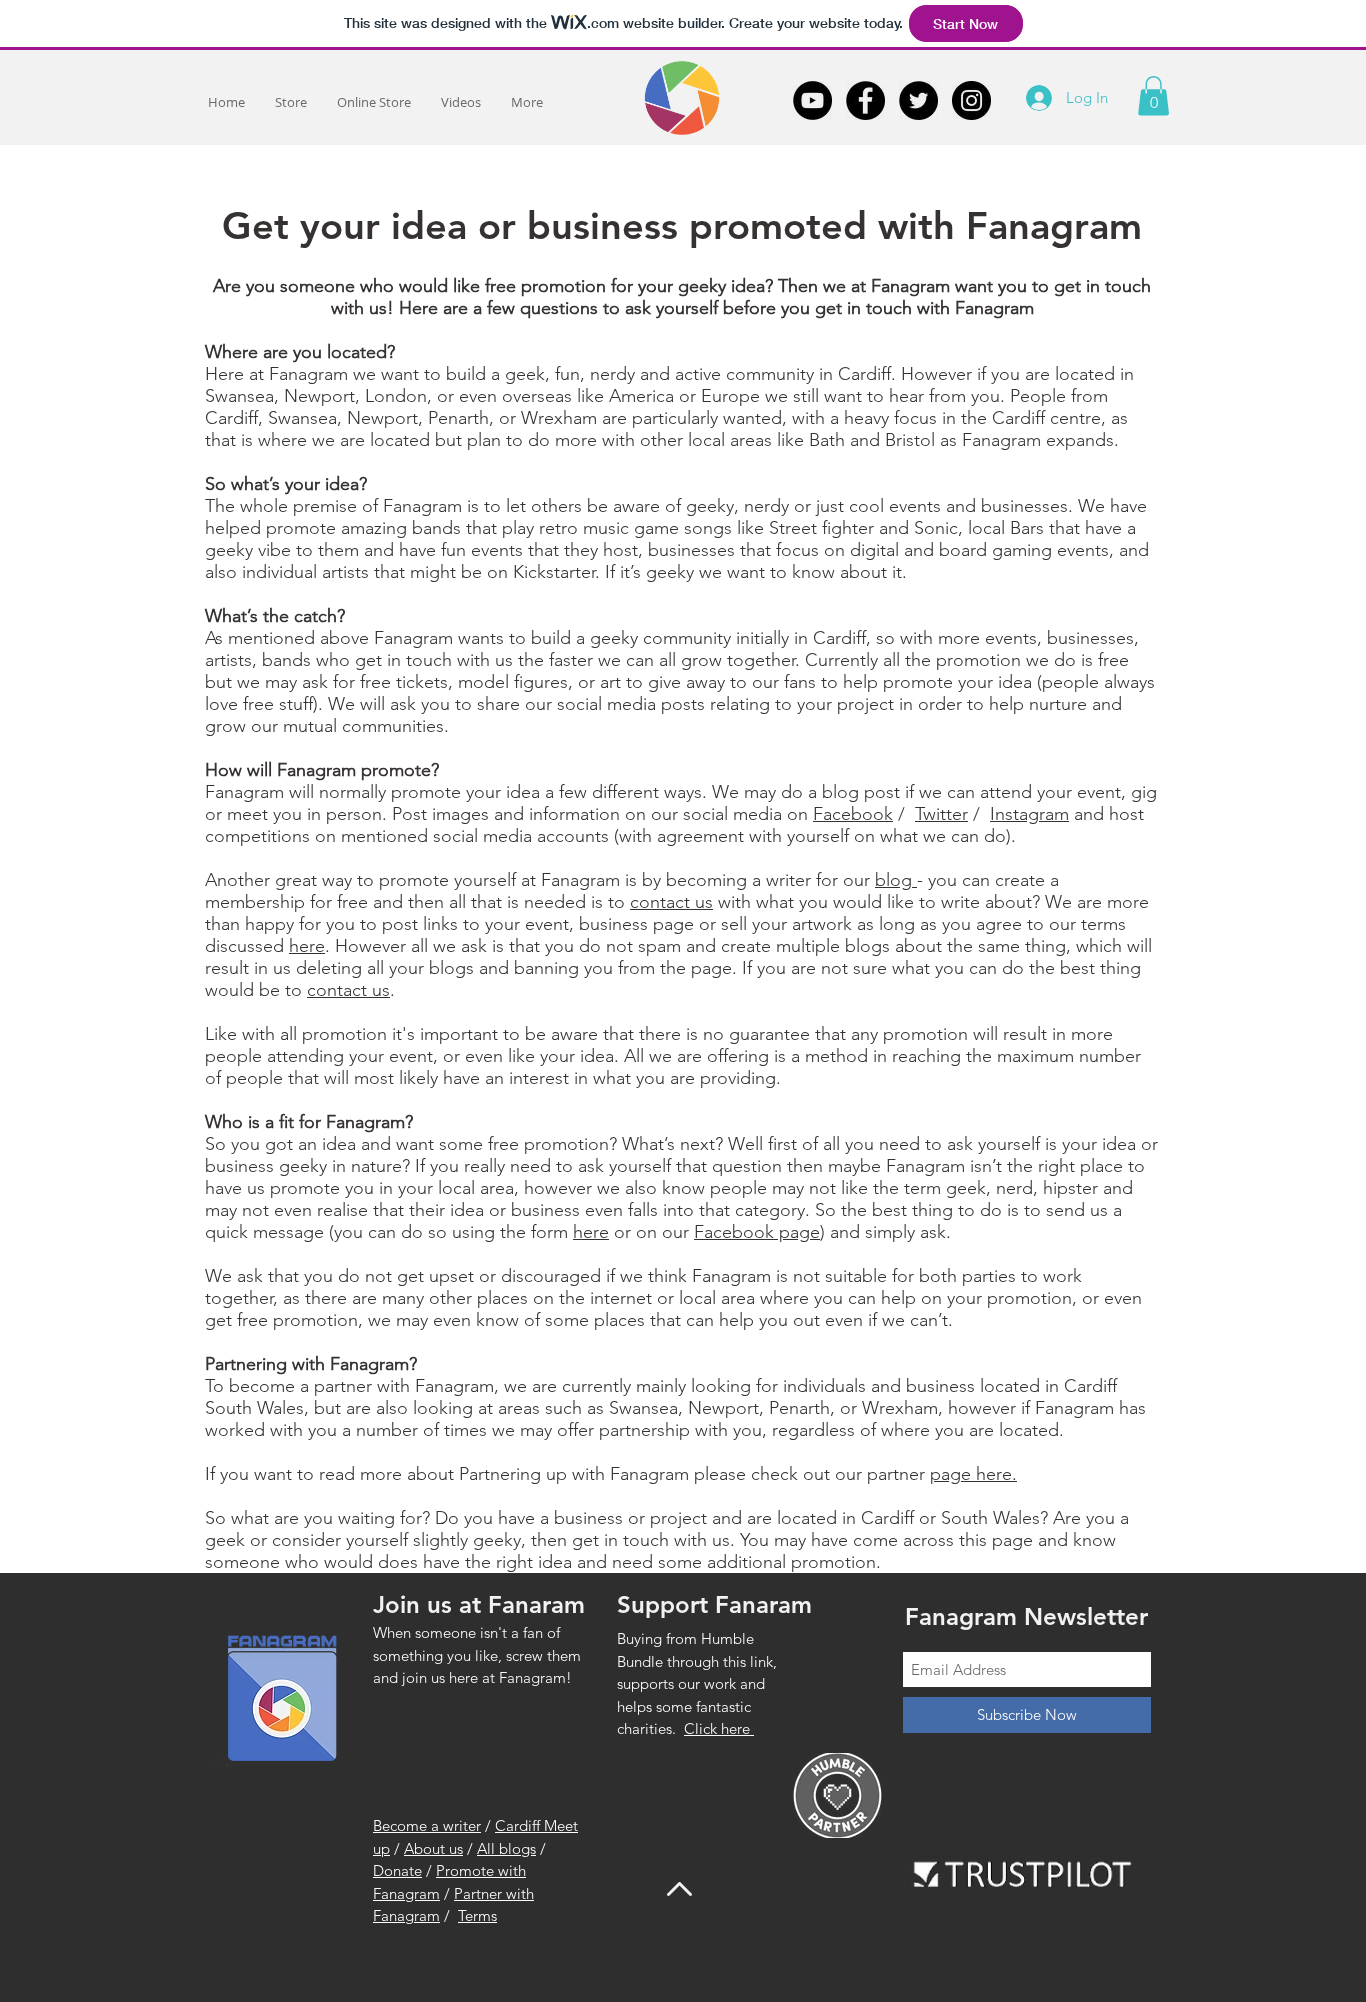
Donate (397, 1870)
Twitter (941, 814)
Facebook (853, 814)
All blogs (506, 1848)
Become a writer (427, 1825)
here (307, 946)
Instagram (1029, 814)
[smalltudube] (812, 100)
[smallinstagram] (971, 100)
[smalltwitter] (918, 100)
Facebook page (757, 1232)
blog (896, 880)
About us (433, 1848)
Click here (719, 1728)
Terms (477, 1915)
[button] (1153, 95)
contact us (671, 902)
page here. (973, 1474)
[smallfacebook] (865, 100)
